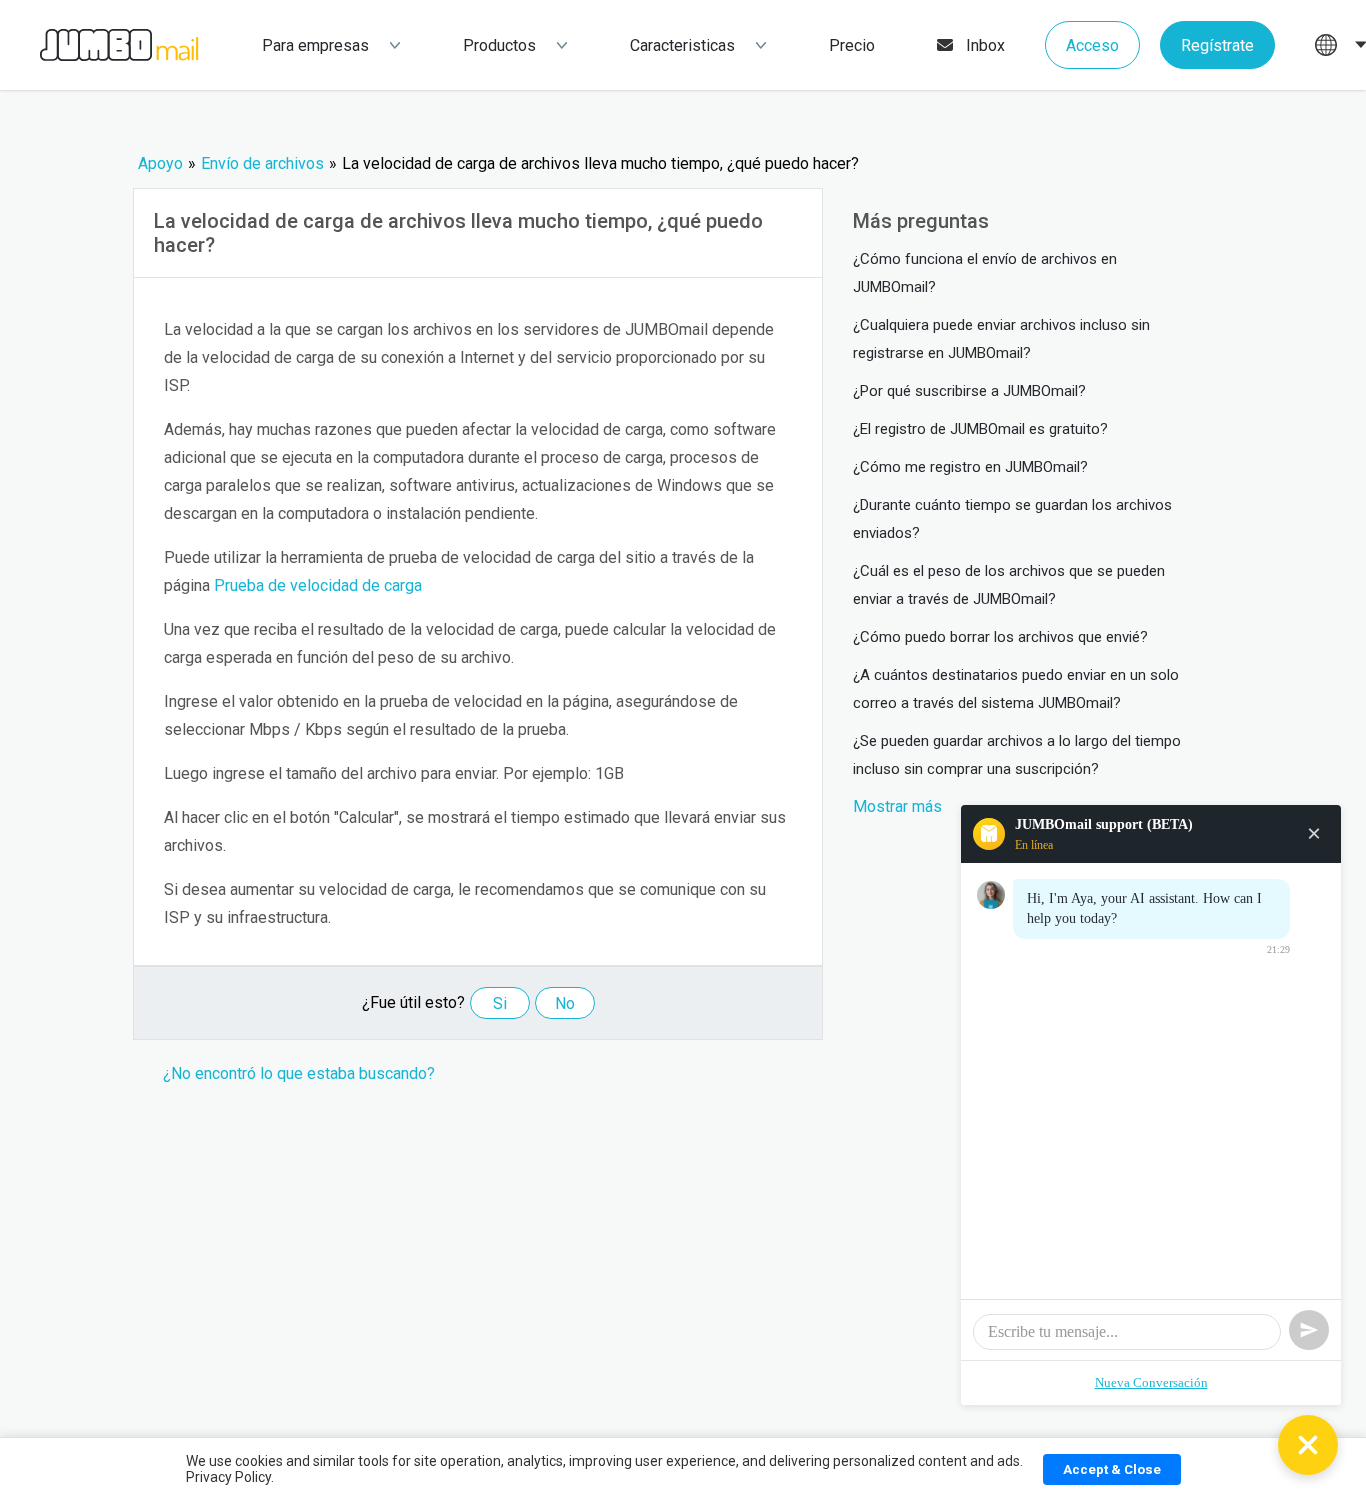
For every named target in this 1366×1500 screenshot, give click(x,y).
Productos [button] (499, 45)
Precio (852, 45)
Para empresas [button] (315, 45)
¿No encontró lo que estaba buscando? (299, 1073)
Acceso (1092, 45)
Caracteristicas (682, 45)
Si (500, 1003)
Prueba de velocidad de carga (318, 585)
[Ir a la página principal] (99, 45)
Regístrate (1217, 45)
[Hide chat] (1308, 1445)
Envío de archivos (262, 163)
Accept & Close (1112, 1469)
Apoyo (160, 163)
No (565, 1003)
